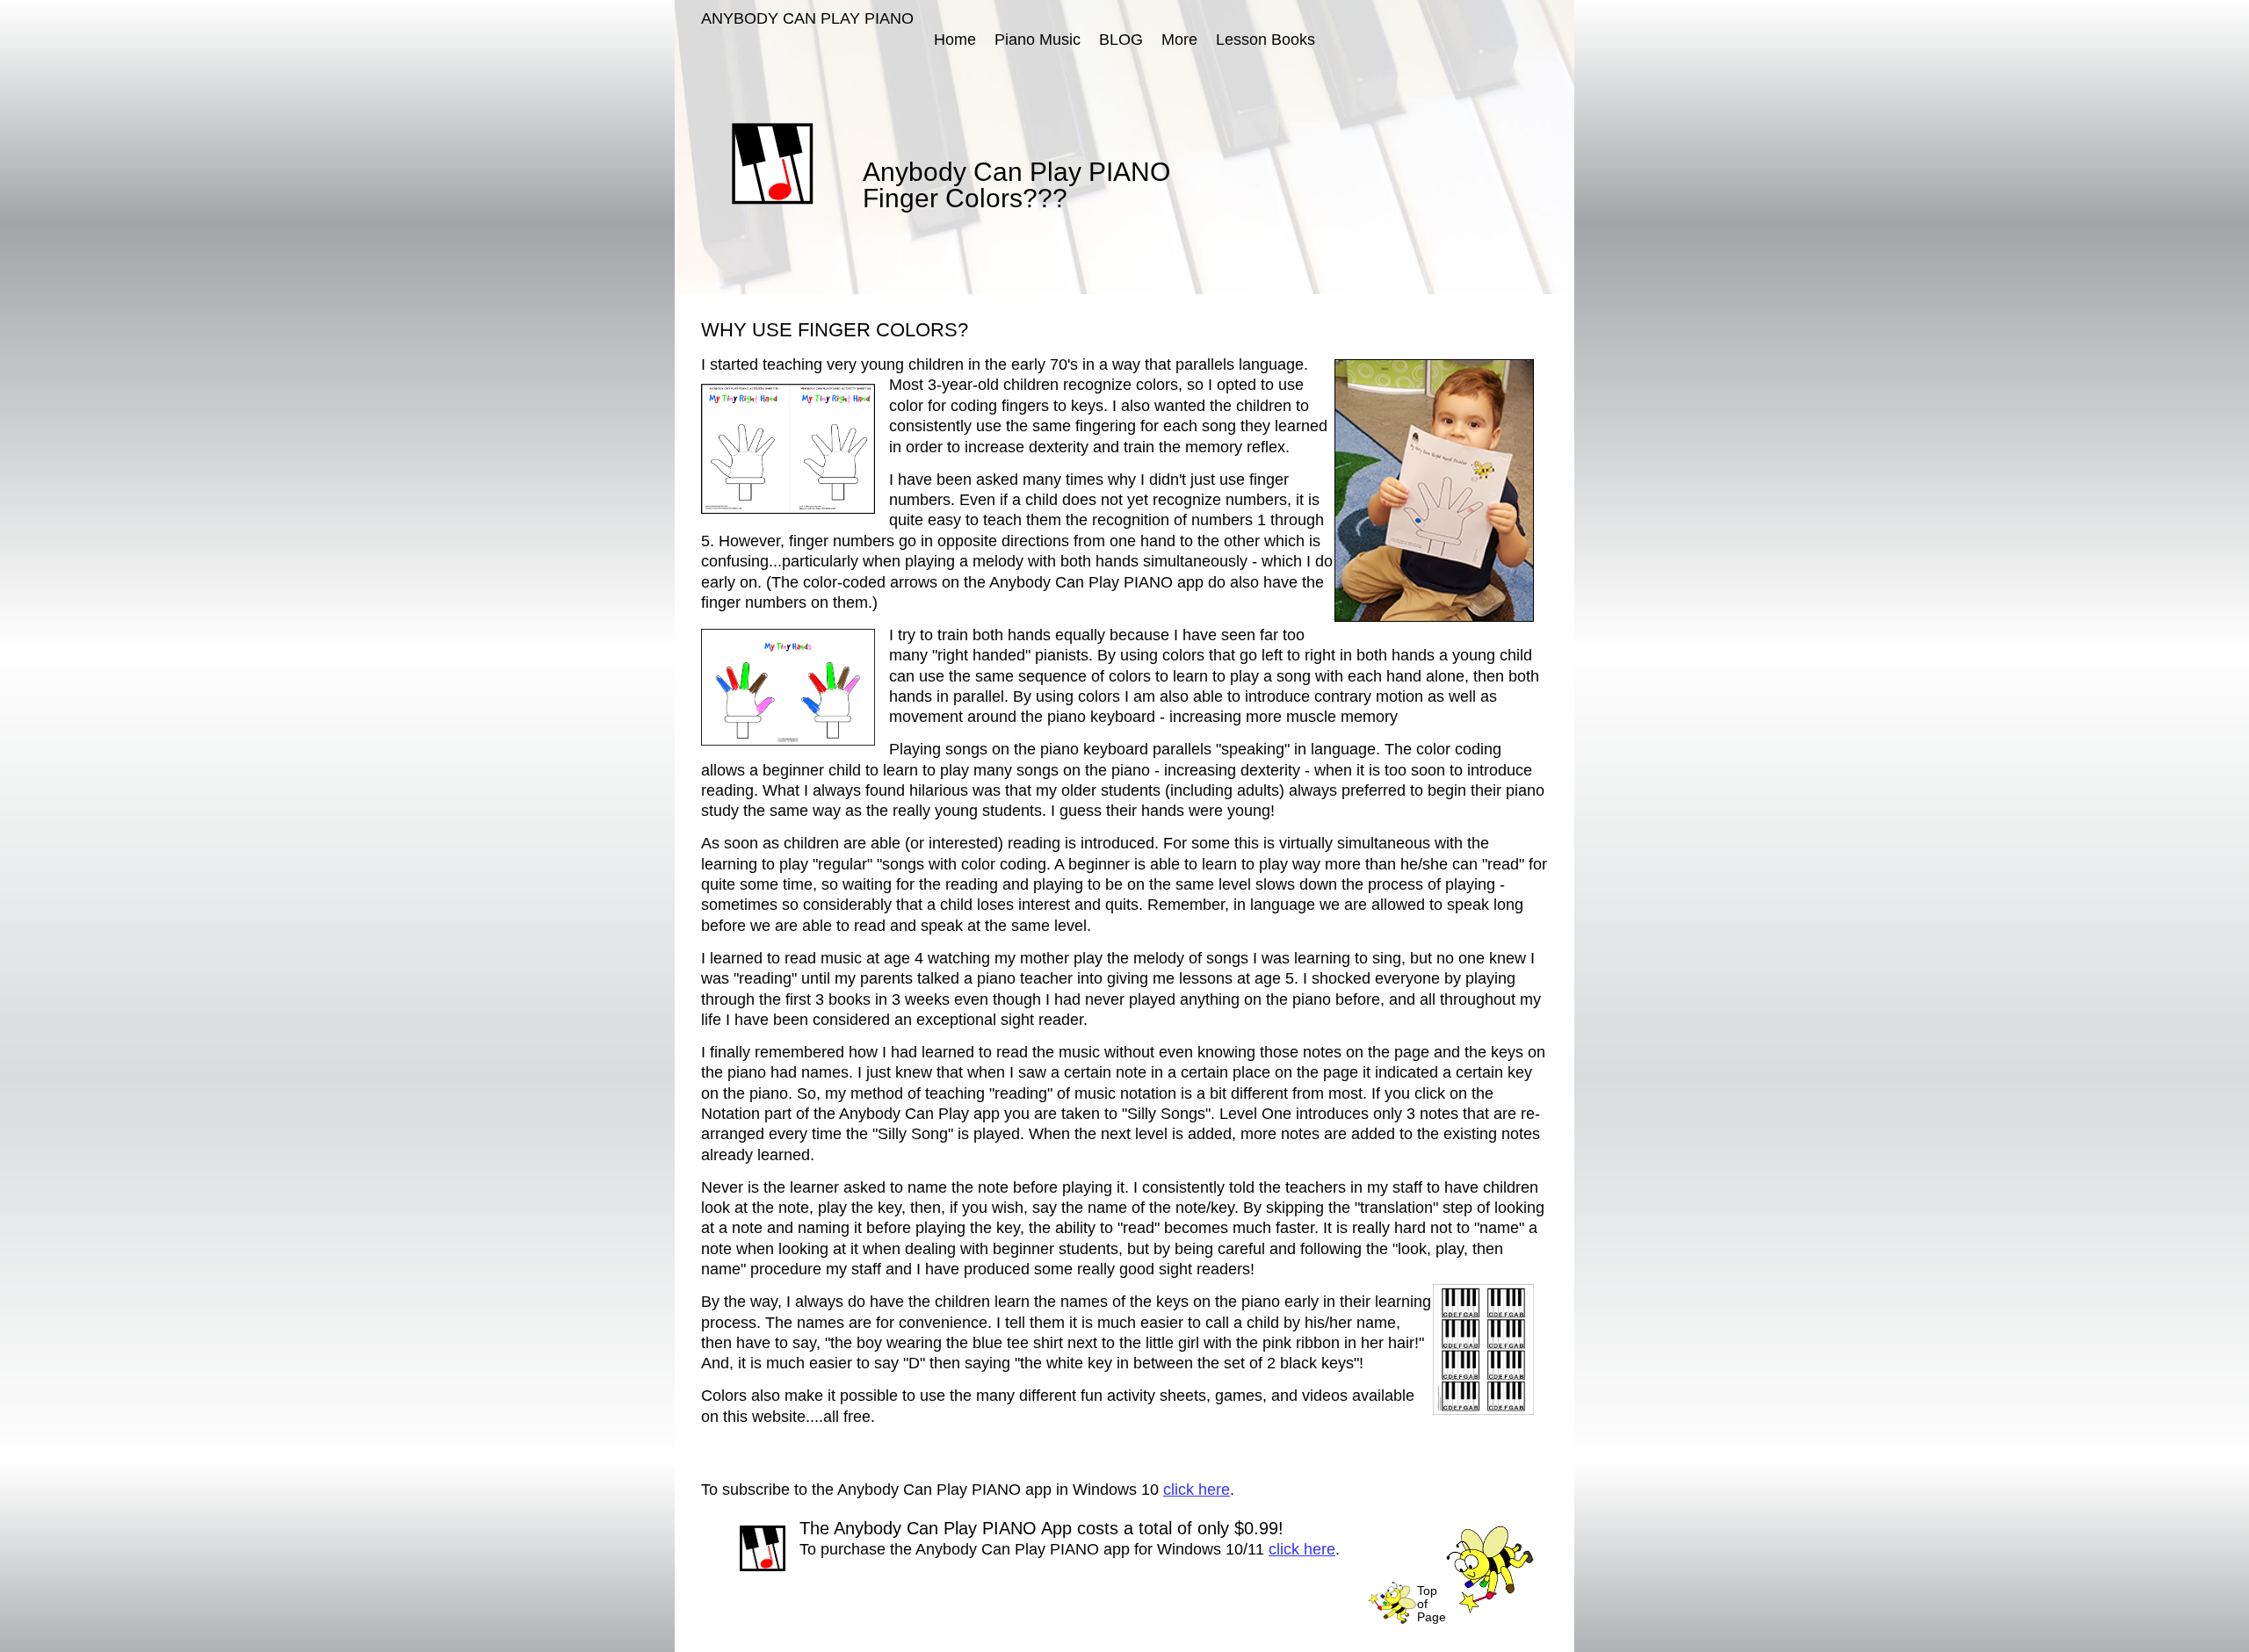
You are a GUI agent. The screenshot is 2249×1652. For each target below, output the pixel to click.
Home (955, 40)
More (1179, 40)
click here (1197, 1490)
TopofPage (1432, 1604)
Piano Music (1038, 40)
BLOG (1121, 40)
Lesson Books (1266, 40)
